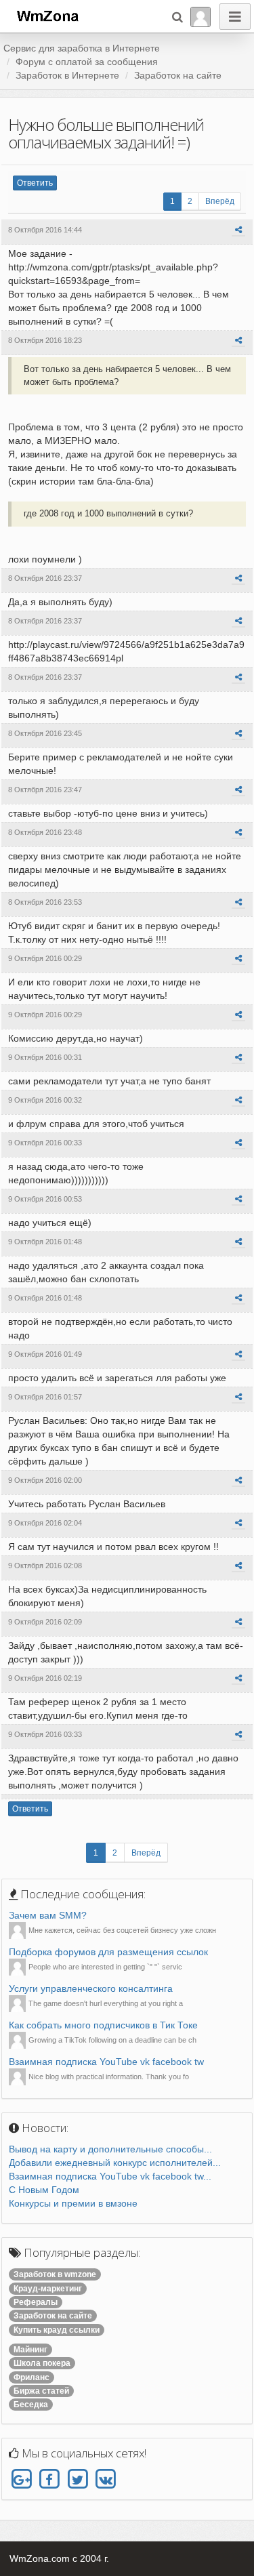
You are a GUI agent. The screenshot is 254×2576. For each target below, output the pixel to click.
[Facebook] (49, 2480)
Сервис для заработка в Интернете (82, 48)
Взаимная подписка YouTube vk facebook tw (106, 2062)
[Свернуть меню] (235, 17)
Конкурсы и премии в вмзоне (73, 2203)
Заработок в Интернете (67, 75)
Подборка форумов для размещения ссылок (108, 1952)
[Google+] (21, 2480)
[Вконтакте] (105, 2480)
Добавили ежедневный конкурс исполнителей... (115, 2163)
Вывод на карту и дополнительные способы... (110, 2149)
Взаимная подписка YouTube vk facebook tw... (110, 2176)
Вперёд (220, 201)
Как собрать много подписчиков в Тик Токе (103, 2025)
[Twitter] (78, 2480)
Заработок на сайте (178, 75)
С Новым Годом (44, 2190)
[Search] (177, 17)
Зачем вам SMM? (48, 1915)
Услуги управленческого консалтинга (91, 1988)
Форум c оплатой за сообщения (87, 62)
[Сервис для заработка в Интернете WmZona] (47, 15)
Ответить (35, 183)
